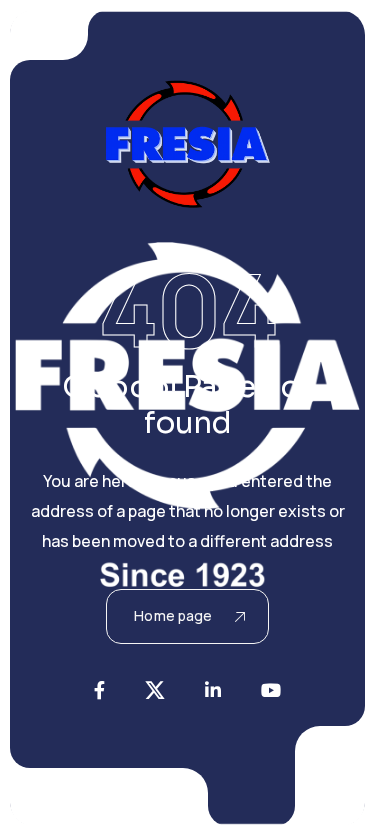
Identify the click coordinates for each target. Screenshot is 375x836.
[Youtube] (271, 690)
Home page (173, 615)
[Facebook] (99, 690)
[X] (155, 690)
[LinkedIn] (213, 690)
